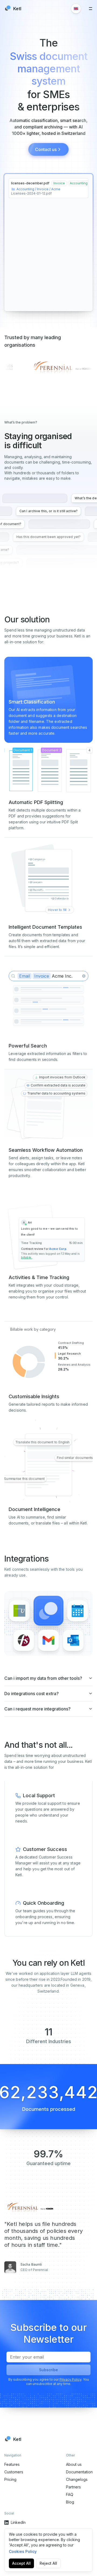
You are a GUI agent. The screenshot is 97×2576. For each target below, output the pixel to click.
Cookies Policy (23, 2551)
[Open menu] (91, 9)
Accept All (21, 2563)
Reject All (48, 2563)
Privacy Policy (70, 2379)
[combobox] (76, 9)
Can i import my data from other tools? (43, 1678)
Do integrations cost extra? (32, 1694)
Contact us (46, 149)
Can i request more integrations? (37, 1709)
